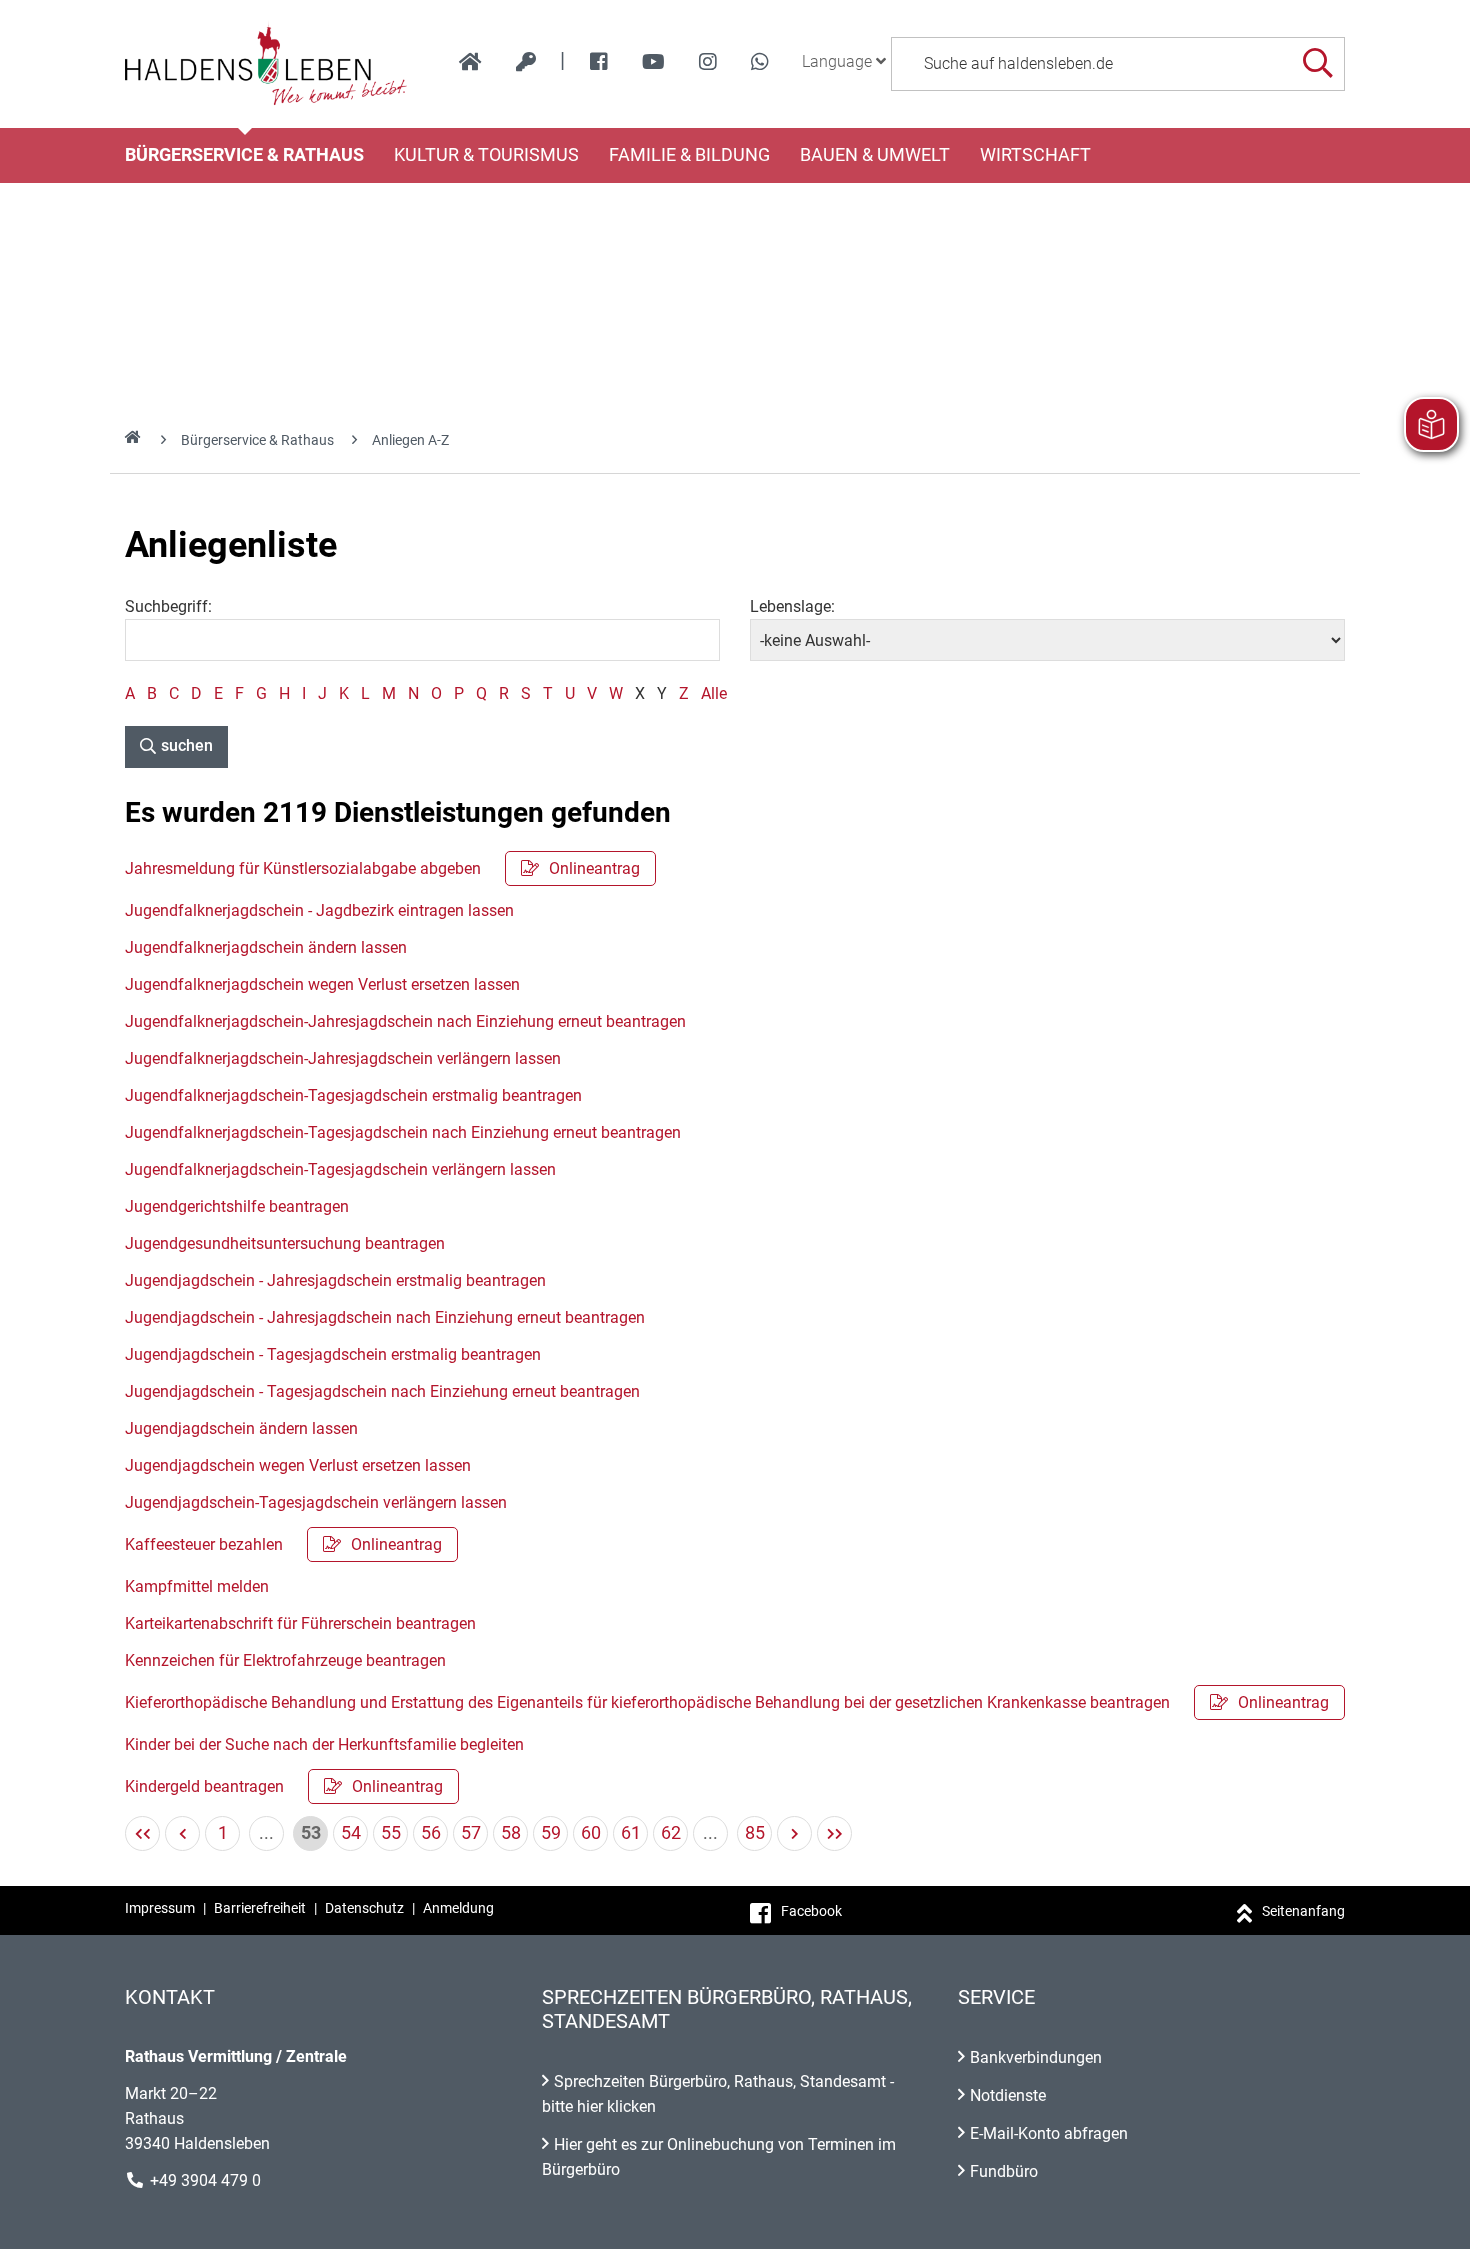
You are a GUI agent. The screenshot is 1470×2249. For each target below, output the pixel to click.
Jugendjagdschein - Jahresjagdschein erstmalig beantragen (335, 1280)
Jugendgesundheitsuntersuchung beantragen (285, 1243)
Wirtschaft (1035, 155)
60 (591, 1832)
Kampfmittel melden (197, 1586)
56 (431, 1832)
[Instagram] (708, 62)
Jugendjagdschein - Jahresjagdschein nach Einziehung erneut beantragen (385, 1317)
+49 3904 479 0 (205, 2180)
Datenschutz (364, 1908)
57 (471, 1832)
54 (351, 1832)
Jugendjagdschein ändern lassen (241, 1428)
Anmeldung (458, 1908)
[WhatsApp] (760, 62)
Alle (714, 693)
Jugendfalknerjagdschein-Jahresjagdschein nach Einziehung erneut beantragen (405, 1021)
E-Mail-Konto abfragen (1049, 2133)
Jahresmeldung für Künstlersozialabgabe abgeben (382, 868)
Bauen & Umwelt (875, 155)
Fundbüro (1004, 2171)
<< (142, 1833)
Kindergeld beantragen (284, 1786)
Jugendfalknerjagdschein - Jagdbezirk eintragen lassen (319, 910)
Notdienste (1008, 2095)
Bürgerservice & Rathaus (244, 155)
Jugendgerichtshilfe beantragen (237, 1206)
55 (391, 1832)
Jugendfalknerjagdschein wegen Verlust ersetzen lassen (322, 984)
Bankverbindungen (1036, 2057)
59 (551, 1832)
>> (834, 1833)
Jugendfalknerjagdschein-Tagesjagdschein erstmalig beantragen (353, 1095)
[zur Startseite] (470, 62)
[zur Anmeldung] (526, 62)
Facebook (811, 1911)
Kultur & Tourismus (486, 155)
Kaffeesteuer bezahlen (283, 1544)
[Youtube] (653, 62)
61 (631, 1832)
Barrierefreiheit (260, 1908)
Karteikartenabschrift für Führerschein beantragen (300, 1623)
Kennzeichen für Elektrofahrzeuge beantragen (285, 1660)
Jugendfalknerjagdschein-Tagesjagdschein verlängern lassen (340, 1169)
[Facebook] (599, 62)
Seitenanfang (1303, 1911)
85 (755, 1832)
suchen (187, 745)
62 (671, 1832)
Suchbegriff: (168, 606)
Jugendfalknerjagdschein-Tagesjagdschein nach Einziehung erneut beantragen (403, 1132)
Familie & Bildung (689, 155)
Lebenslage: (792, 606)
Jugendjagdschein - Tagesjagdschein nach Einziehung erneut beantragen (382, 1391)
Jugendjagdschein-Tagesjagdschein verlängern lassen (316, 1502)
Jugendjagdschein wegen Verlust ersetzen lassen (298, 1465)
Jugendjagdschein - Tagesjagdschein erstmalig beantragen (333, 1354)
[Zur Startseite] (266, 64)
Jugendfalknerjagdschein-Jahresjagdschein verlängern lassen (343, 1058)
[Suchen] (1317, 63)
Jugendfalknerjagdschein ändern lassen (266, 947)
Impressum (160, 1908)
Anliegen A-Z (410, 440)
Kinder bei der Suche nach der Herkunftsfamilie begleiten (324, 1744)
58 (511, 1832)
